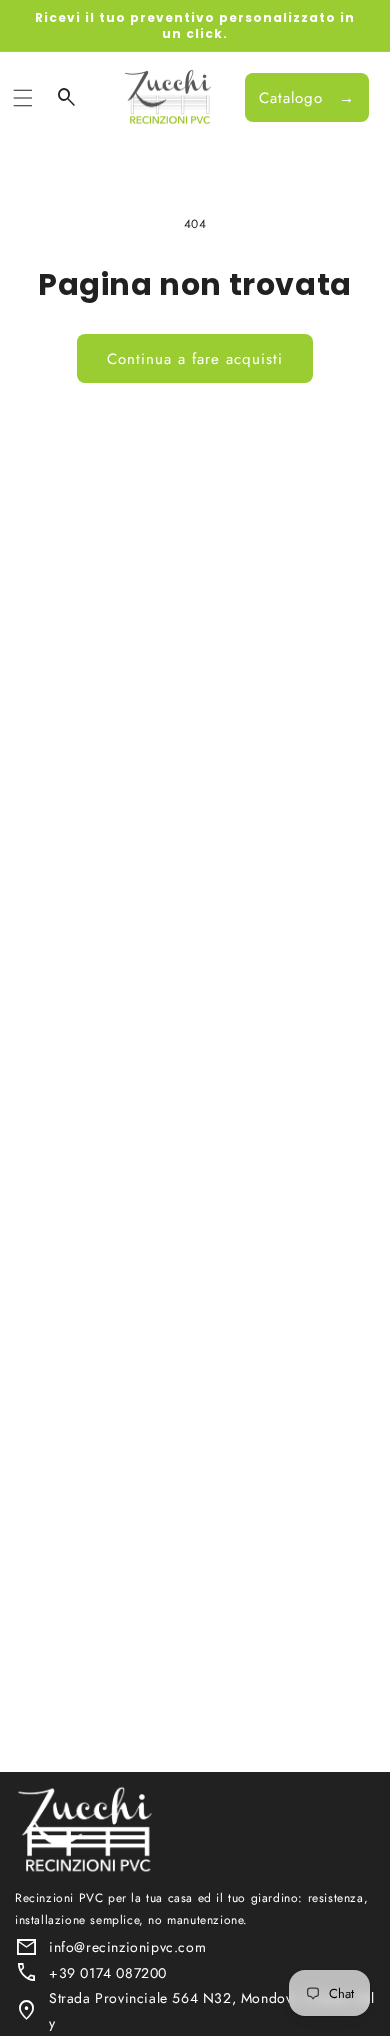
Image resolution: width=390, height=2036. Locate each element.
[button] (23, 98)
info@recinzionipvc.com (127, 1947)
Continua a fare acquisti (195, 359)
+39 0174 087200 (108, 1973)
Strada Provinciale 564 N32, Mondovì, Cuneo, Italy (212, 2010)
